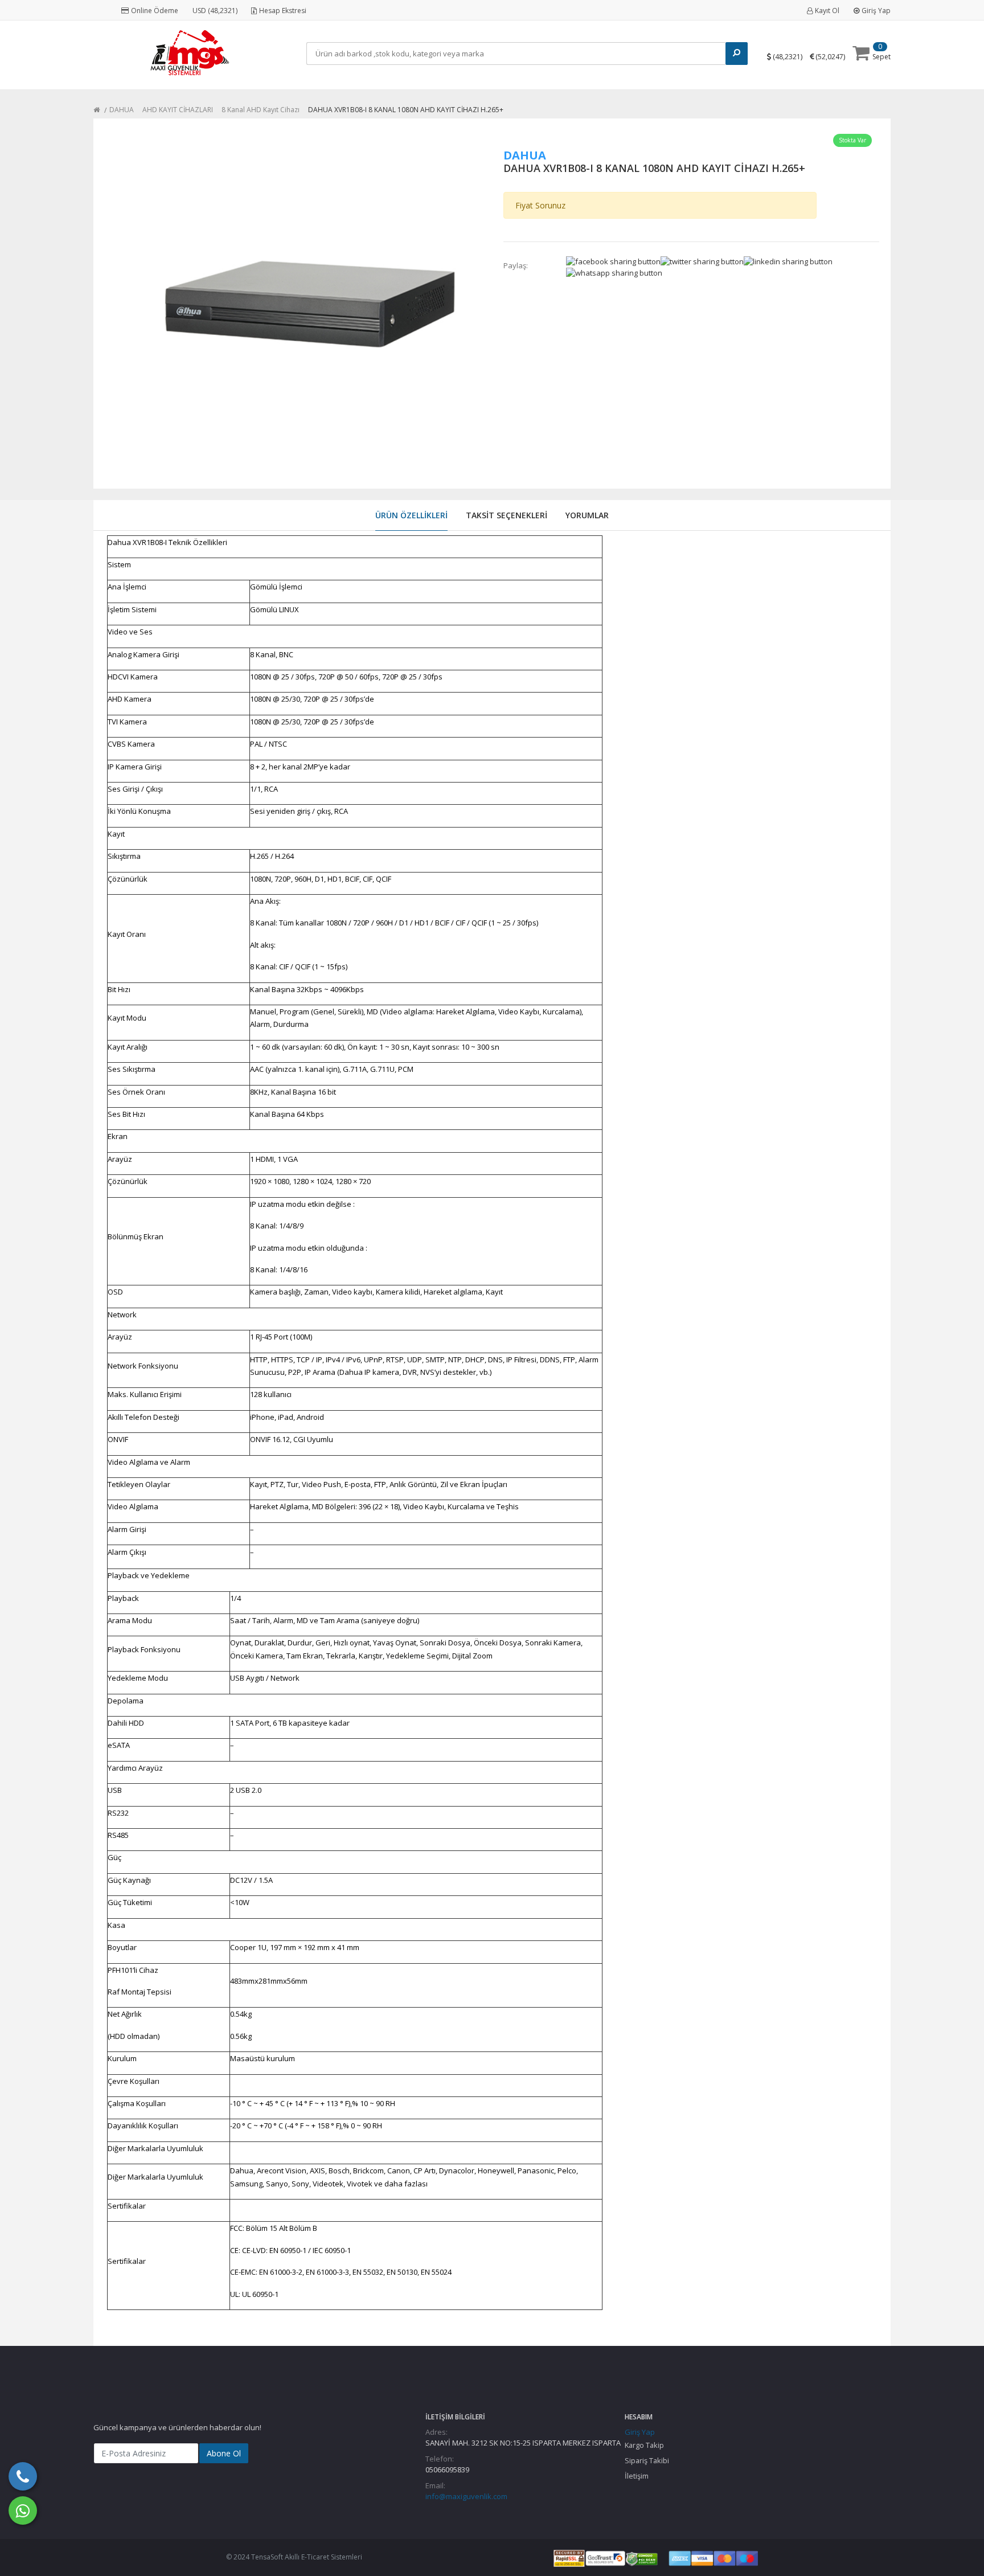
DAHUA (122, 110)
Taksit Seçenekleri (507, 515)
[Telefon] (23, 2476)
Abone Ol (224, 2453)
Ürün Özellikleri (411, 515)
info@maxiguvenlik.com (466, 2496)
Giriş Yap (876, 11)
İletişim (637, 2476)
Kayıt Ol (827, 11)
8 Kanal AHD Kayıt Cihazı (261, 110)
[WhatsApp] (23, 2511)
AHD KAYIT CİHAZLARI (178, 110)
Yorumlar (587, 515)
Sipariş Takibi (647, 2460)
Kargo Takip (644, 2445)
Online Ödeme (155, 11)
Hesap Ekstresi (283, 11)
